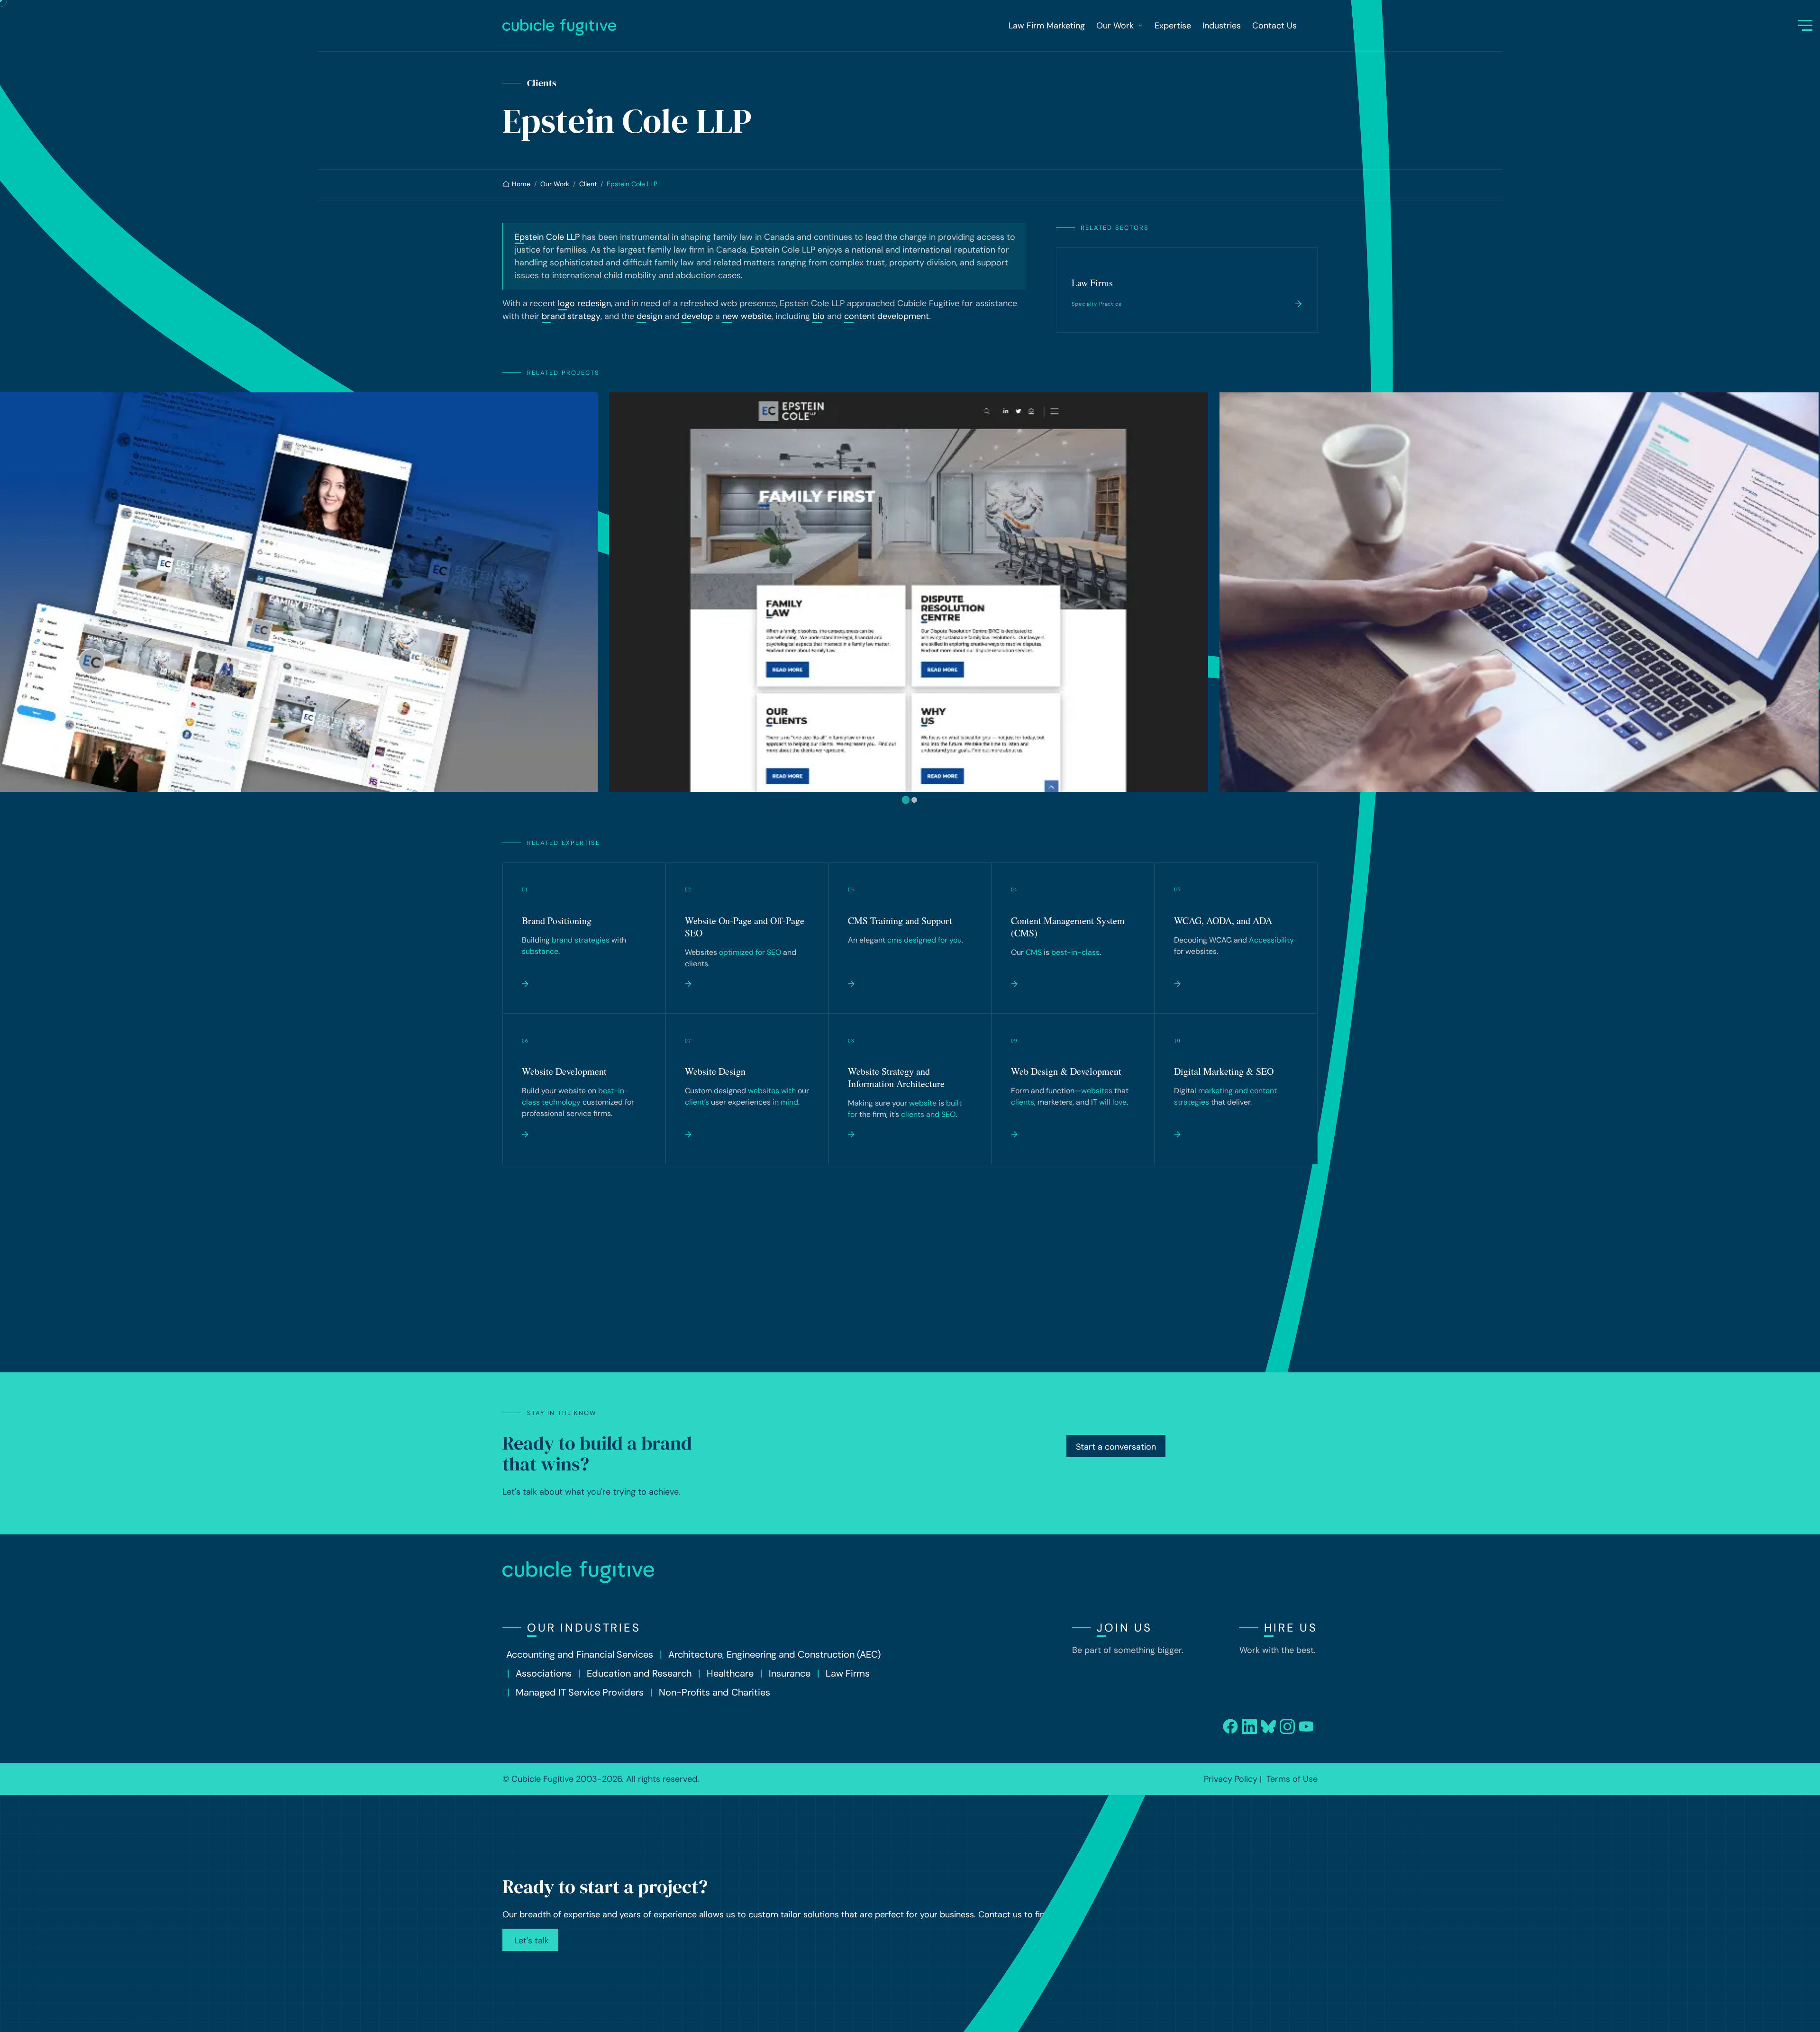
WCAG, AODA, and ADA (1223, 921)
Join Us (1124, 1628)
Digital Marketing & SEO (1224, 1071)
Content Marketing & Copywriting (726, 1229)
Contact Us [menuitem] (1274, 26)
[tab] (906, 800)
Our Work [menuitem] (1115, 26)
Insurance (790, 1673)
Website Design (715, 1071)
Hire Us (1291, 1628)
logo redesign (584, 303)
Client (588, 184)
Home (521, 184)
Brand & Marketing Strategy (1066, 1222)
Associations (544, 1673)
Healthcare (730, 1673)
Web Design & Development (1066, 1071)
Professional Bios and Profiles (579, 1222)
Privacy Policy (1231, 1779)
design (649, 316)
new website (747, 316)
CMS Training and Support (900, 921)
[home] (666, 27)
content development (887, 316)
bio (819, 316)
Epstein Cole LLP (547, 237)
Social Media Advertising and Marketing (905, 1229)
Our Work (555, 184)
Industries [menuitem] (1222, 26)
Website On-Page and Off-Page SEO (745, 927)
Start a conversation (1116, 1447)
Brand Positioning (557, 921)
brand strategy (571, 316)
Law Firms (1092, 283)
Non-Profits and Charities (714, 1692)
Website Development (564, 1071)
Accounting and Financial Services (580, 1654)
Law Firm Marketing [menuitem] (1047, 26)
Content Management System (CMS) (1068, 927)
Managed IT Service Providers (580, 1692)
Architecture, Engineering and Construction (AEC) (774, 1654)
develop (697, 316)
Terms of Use (1292, 1779)
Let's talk (530, 1941)
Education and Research (639, 1673)
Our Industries (584, 1628)
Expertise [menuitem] (1173, 26)
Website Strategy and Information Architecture (896, 1077)
